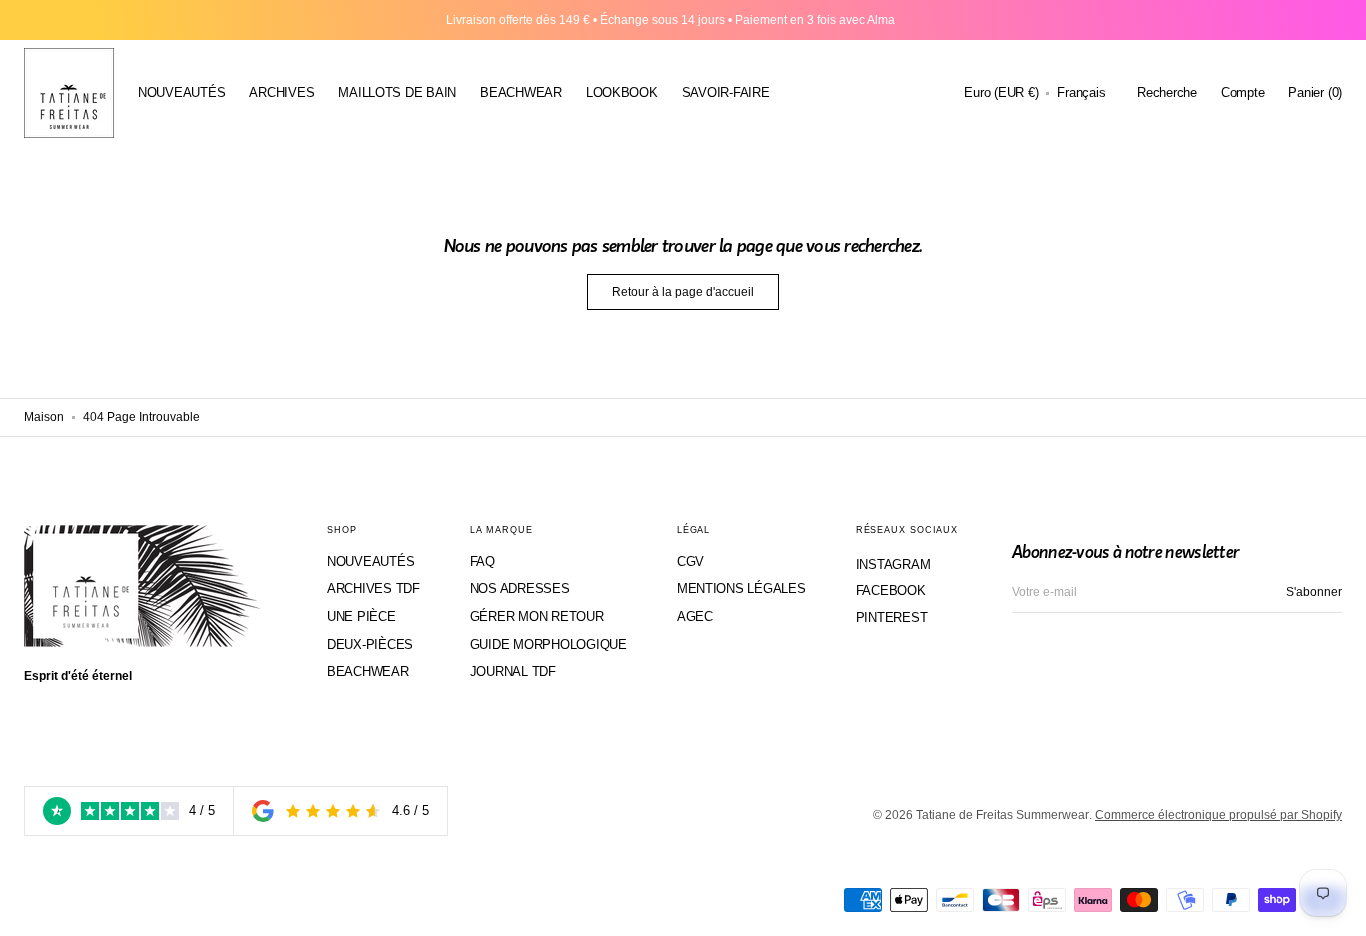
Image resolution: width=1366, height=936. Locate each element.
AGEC (695, 616)
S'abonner (1314, 592)
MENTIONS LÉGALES (741, 588)
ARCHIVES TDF (373, 588)
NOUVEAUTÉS (370, 561)
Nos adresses (520, 588)
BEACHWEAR (368, 671)
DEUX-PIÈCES (370, 644)
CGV (690, 561)
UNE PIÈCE (361, 616)
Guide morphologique (548, 644)
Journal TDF (513, 671)
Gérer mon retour (537, 616)
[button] (1001, 93)
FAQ (482, 561)
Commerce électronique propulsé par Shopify (1218, 815)
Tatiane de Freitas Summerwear (1002, 815)
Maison (44, 417)
